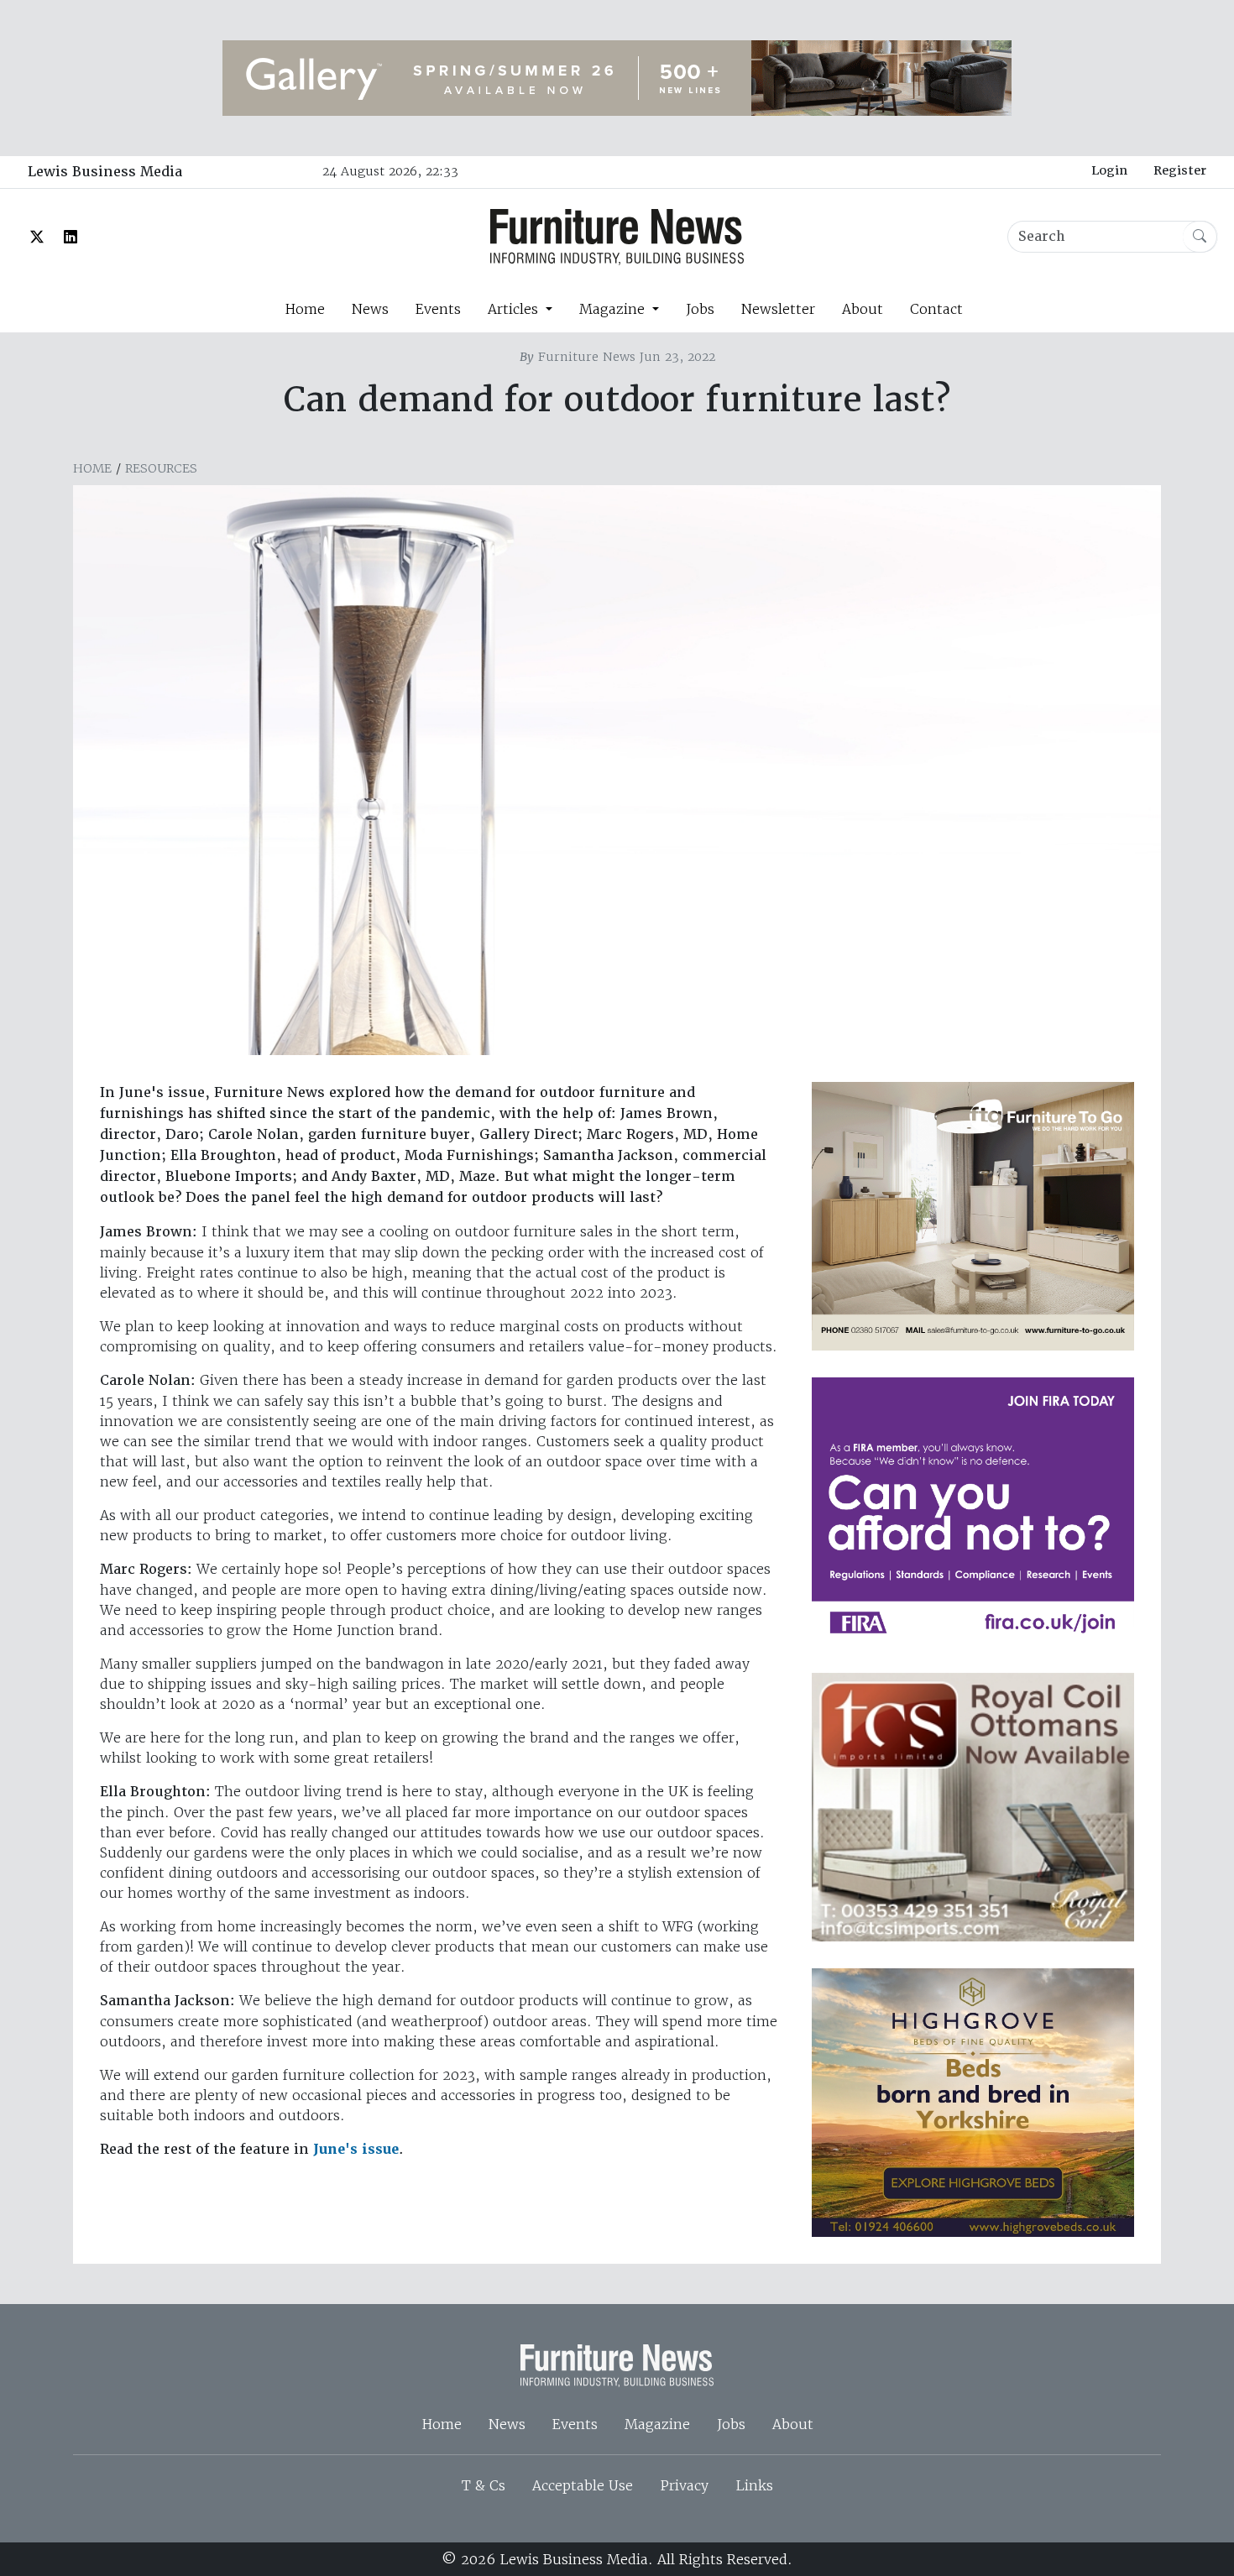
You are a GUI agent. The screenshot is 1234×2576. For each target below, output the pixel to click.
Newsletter (778, 309)
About (863, 309)
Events (438, 309)
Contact (936, 309)
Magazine (657, 2424)
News (370, 309)
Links (754, 2485)
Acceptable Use (583, 2485)
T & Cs (484, 2485)
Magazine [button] (614, 309)
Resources (161, 468)
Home (305, 309)
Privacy (684, 2485)
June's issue (356, 2149)
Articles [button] (515, 309)
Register (1180, 170)
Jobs (700, 309)
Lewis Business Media (105, 172)
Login (1109, 170)
